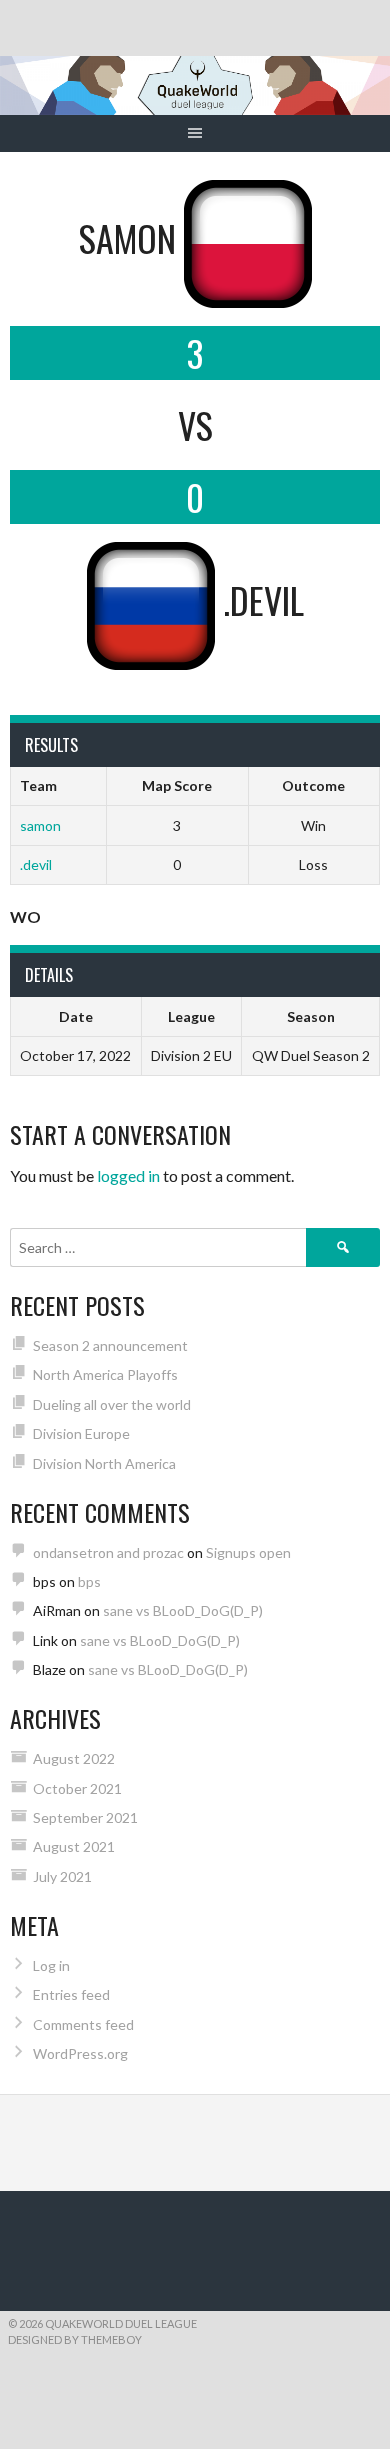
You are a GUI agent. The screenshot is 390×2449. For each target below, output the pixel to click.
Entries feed (71, 1994)
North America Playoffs (105, 1374)
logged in (128, 1175)
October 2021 (77, 1788)
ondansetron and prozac (108, 1552)
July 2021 (62, 1876)
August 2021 (74, 1846)
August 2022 (74, 1758)
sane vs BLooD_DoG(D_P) (183, 1610)
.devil (36, 864)
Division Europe (81, 1433)
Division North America (104, 1463)
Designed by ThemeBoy (75, 2339)
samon (40, 825)
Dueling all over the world (112, 1404)
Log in (51, 1965)
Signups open (248, 1552)
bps (89, 1581)
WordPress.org (80, 2053)
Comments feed (83, 2024)
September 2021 (85, 1817)
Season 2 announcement (110, 1345)
